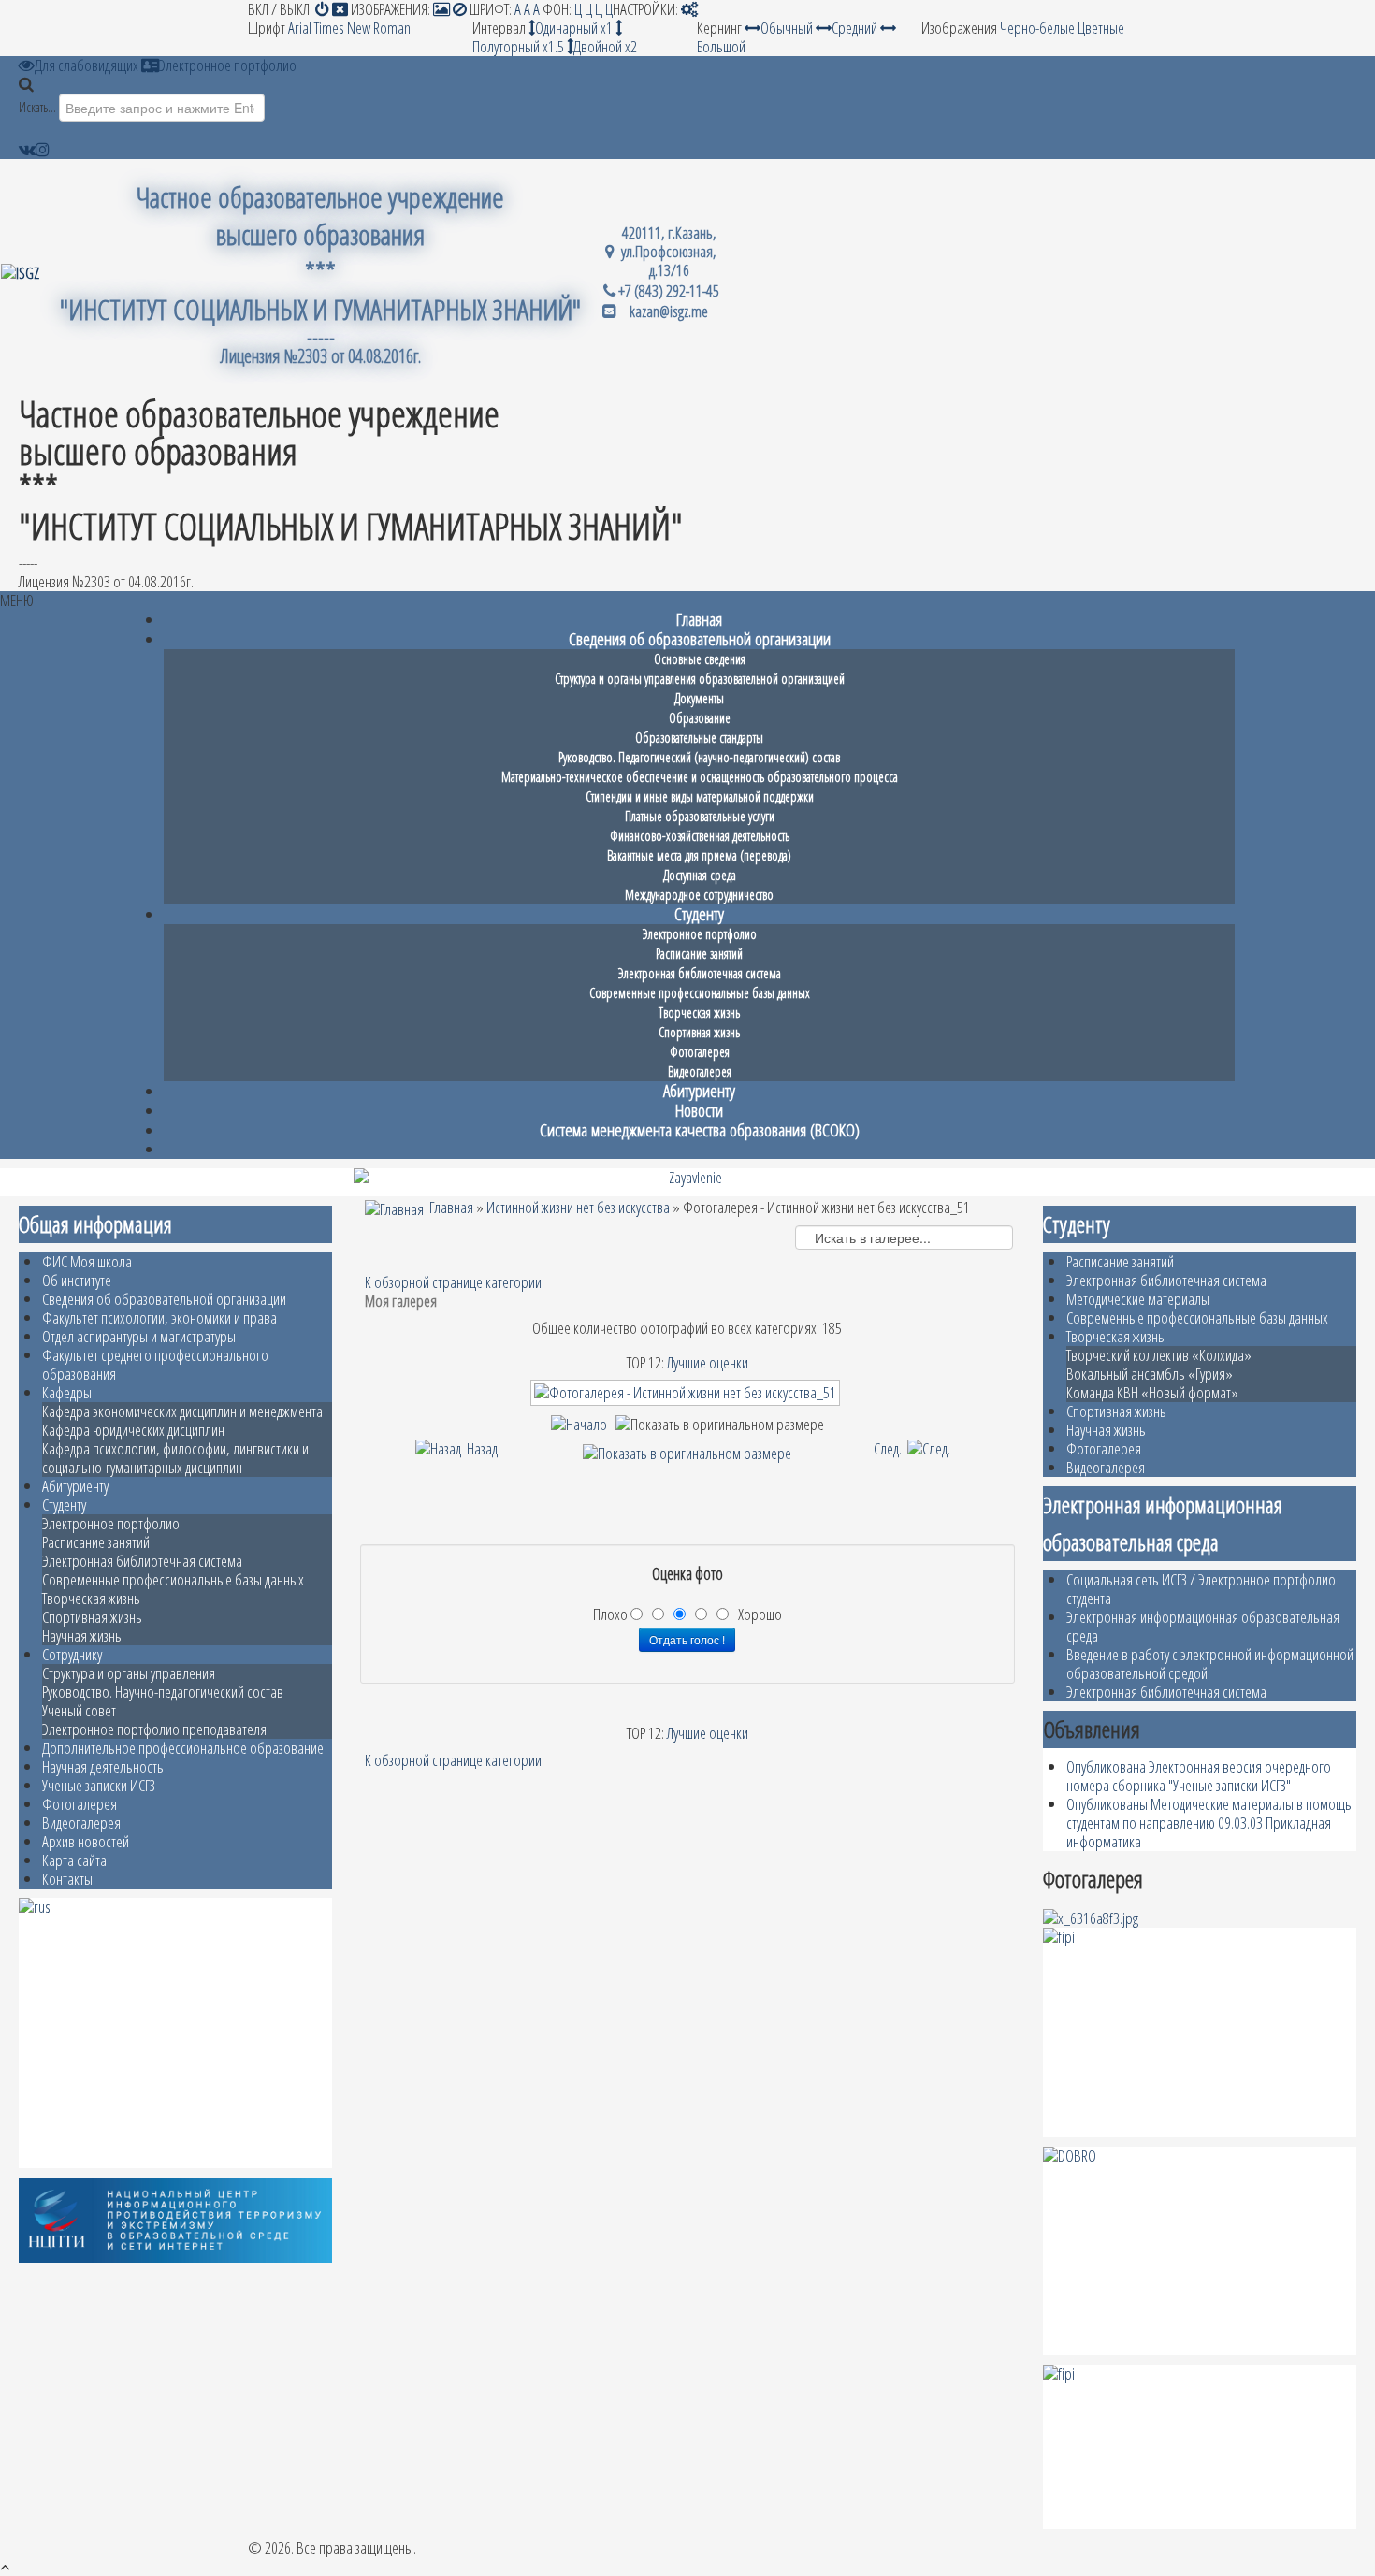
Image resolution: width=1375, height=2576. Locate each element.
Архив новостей (86, 1841)
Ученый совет (79, 1710)
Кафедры (67, 1392)
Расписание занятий (96, 1542)
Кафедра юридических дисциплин (133, 1430)
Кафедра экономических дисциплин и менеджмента (182, 1411)
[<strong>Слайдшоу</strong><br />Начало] (579, 1424)
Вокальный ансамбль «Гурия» (1150, 1374)
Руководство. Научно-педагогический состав (163, 1692)
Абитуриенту (75, 1486)
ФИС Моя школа (87, 1261)
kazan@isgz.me (669, 311)
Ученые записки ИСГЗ (99, 1785)
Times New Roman (362, 28)
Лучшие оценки (708, 1362)
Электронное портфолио (111, 1523)
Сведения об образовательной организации (164, 1299)
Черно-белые (1037, 28)
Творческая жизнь (91, 1598)
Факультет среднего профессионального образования (155, 1364)
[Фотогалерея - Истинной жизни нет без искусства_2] (699, 1524)
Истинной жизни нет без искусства (578, 1207)
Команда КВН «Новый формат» (1152, 1392)
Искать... (37, 107)
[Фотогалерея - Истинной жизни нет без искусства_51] (687, 1401)
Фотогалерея (80, 1804)
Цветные (1101, 28)
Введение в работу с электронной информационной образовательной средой (1210, 1664)
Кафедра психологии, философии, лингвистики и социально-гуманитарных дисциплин (175, 1458)
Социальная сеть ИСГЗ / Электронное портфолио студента (1201, 1589)
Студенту (64, 1505)
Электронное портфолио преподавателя (154, 1729)
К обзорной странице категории (453, 1282)
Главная (451, 1207)
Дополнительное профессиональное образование (183, 1748)
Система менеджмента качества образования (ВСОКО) (700, 1129)
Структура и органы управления (129, 1673)
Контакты (67, 1879)
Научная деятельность (103, 1766)
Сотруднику (72, 1654)
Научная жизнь (82, 1635)
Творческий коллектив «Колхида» (1159, 1355)
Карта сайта (74, 1860)
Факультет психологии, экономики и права (159, 1317)
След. (888, 1448)
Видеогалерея (81, 1823)
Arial (300, 28)
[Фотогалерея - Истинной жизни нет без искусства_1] (699, 1498)
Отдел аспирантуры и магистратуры (139, 1336)
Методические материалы (1138, 1299)
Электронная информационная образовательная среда (1203, 1626)
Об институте (77, 1280)
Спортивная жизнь (92, 1617)
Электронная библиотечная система (142, 1561)
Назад (482, 1448)
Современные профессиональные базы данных (173, 1579)
